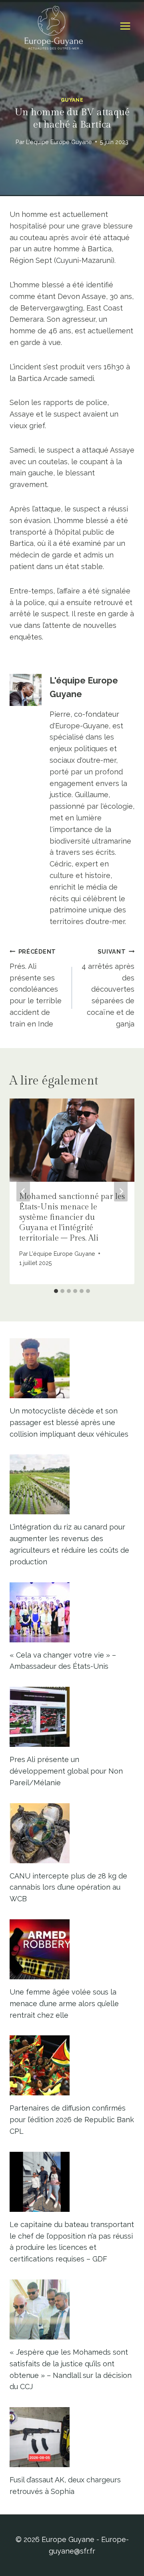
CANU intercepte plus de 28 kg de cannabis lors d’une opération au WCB (68, 1887)
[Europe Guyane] (54, 26)
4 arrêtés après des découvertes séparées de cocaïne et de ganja (108, 988)
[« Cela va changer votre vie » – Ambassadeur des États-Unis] (72, 1612)
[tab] (56, 1291)
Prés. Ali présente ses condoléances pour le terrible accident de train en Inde (36, 988)
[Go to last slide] (23, 1191)
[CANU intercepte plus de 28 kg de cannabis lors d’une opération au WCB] (72, 1833)
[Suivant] (121, 1191)
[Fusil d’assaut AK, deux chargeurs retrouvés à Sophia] (72, 2437)
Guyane (72, 100)
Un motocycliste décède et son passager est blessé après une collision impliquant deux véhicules (69, 1422)
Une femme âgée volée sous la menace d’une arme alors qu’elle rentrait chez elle (64, 2004)
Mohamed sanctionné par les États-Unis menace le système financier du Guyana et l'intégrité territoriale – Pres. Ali (72, 1217)
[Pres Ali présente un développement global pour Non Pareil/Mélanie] (72, 1717)
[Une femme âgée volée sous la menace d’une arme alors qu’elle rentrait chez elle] (72, 1949)
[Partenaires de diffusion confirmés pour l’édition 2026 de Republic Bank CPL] (72, 2065)
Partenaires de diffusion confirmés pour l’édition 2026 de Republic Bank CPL (72, 2120)
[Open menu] (125, 26)
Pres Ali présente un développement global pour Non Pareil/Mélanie (66, 1771)
